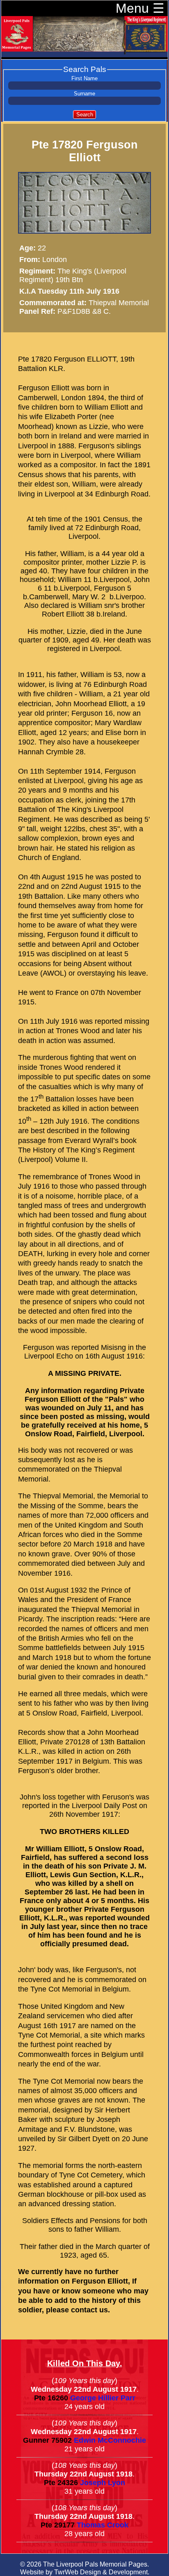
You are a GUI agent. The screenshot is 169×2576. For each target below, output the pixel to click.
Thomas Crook (103, 2525)
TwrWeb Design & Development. (102, 2572)
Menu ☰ (140, 8)
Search (85, 115)
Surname (84, 94)
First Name (84, 79)
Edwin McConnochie (110, 2440)
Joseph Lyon (103, 2483)
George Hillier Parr (103, 2398)
